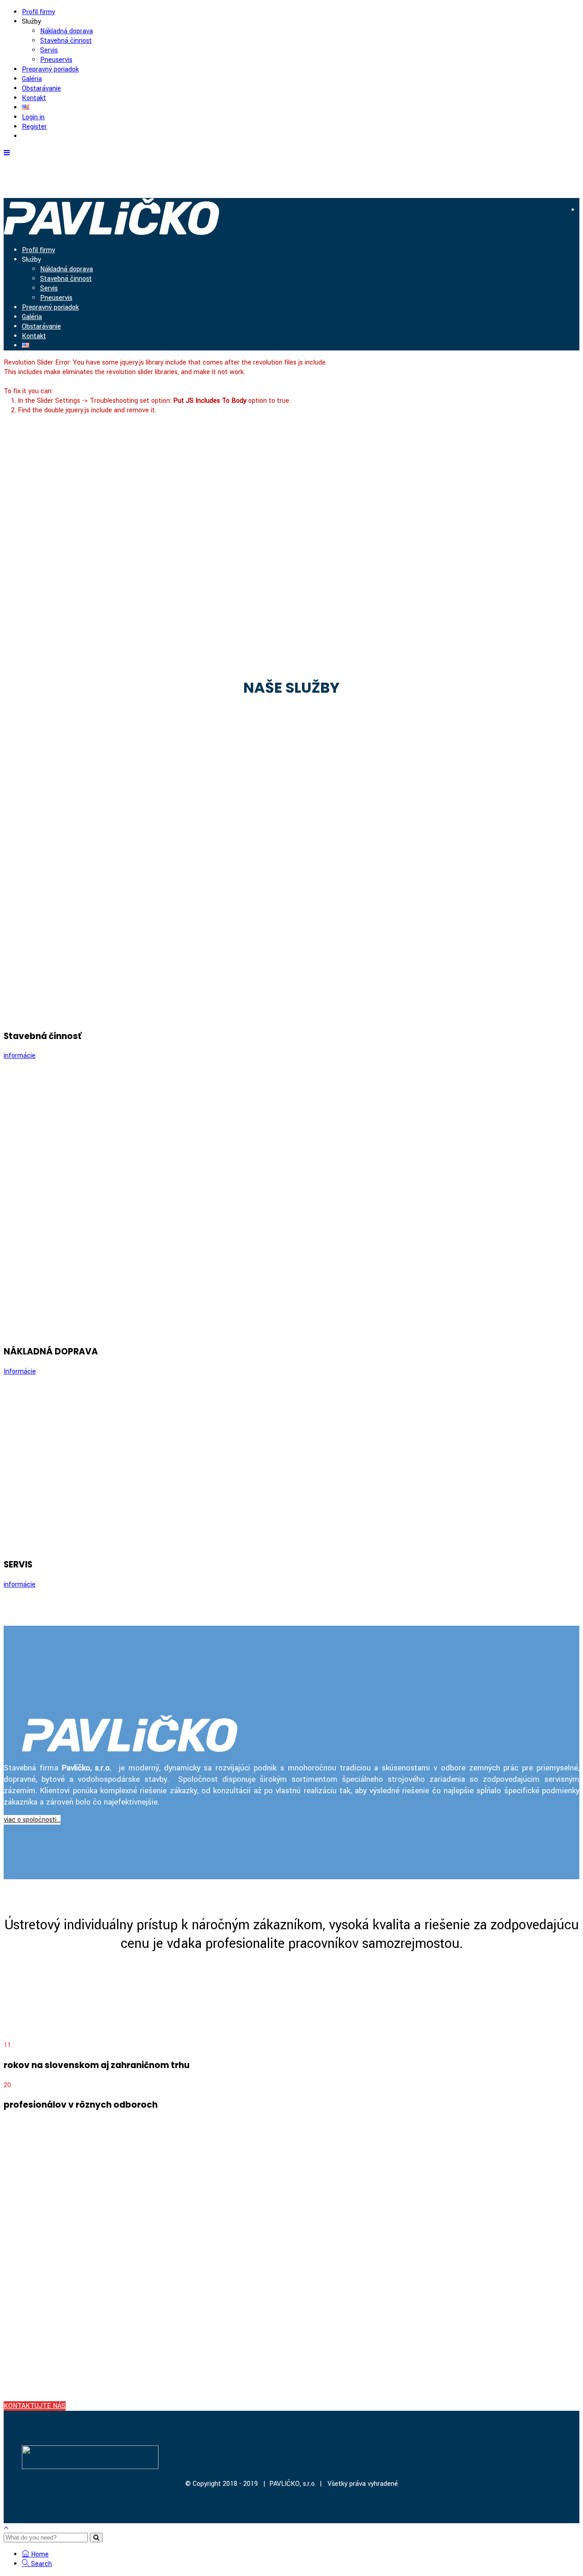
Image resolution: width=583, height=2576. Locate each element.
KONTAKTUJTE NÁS (35, 2406)
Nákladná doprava (66, 31)
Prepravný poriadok (50, 69)
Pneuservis (56, 60)
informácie (20, 1056)
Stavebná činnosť (66, 41)
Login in (33, 117)
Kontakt (34, 98)
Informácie (20, 1372)
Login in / (539, 363)
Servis (49, 50)
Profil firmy (38, 12)
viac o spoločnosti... (32, 1820)
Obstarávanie (41, 89)
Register (34, 127)
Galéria (32, 79)
